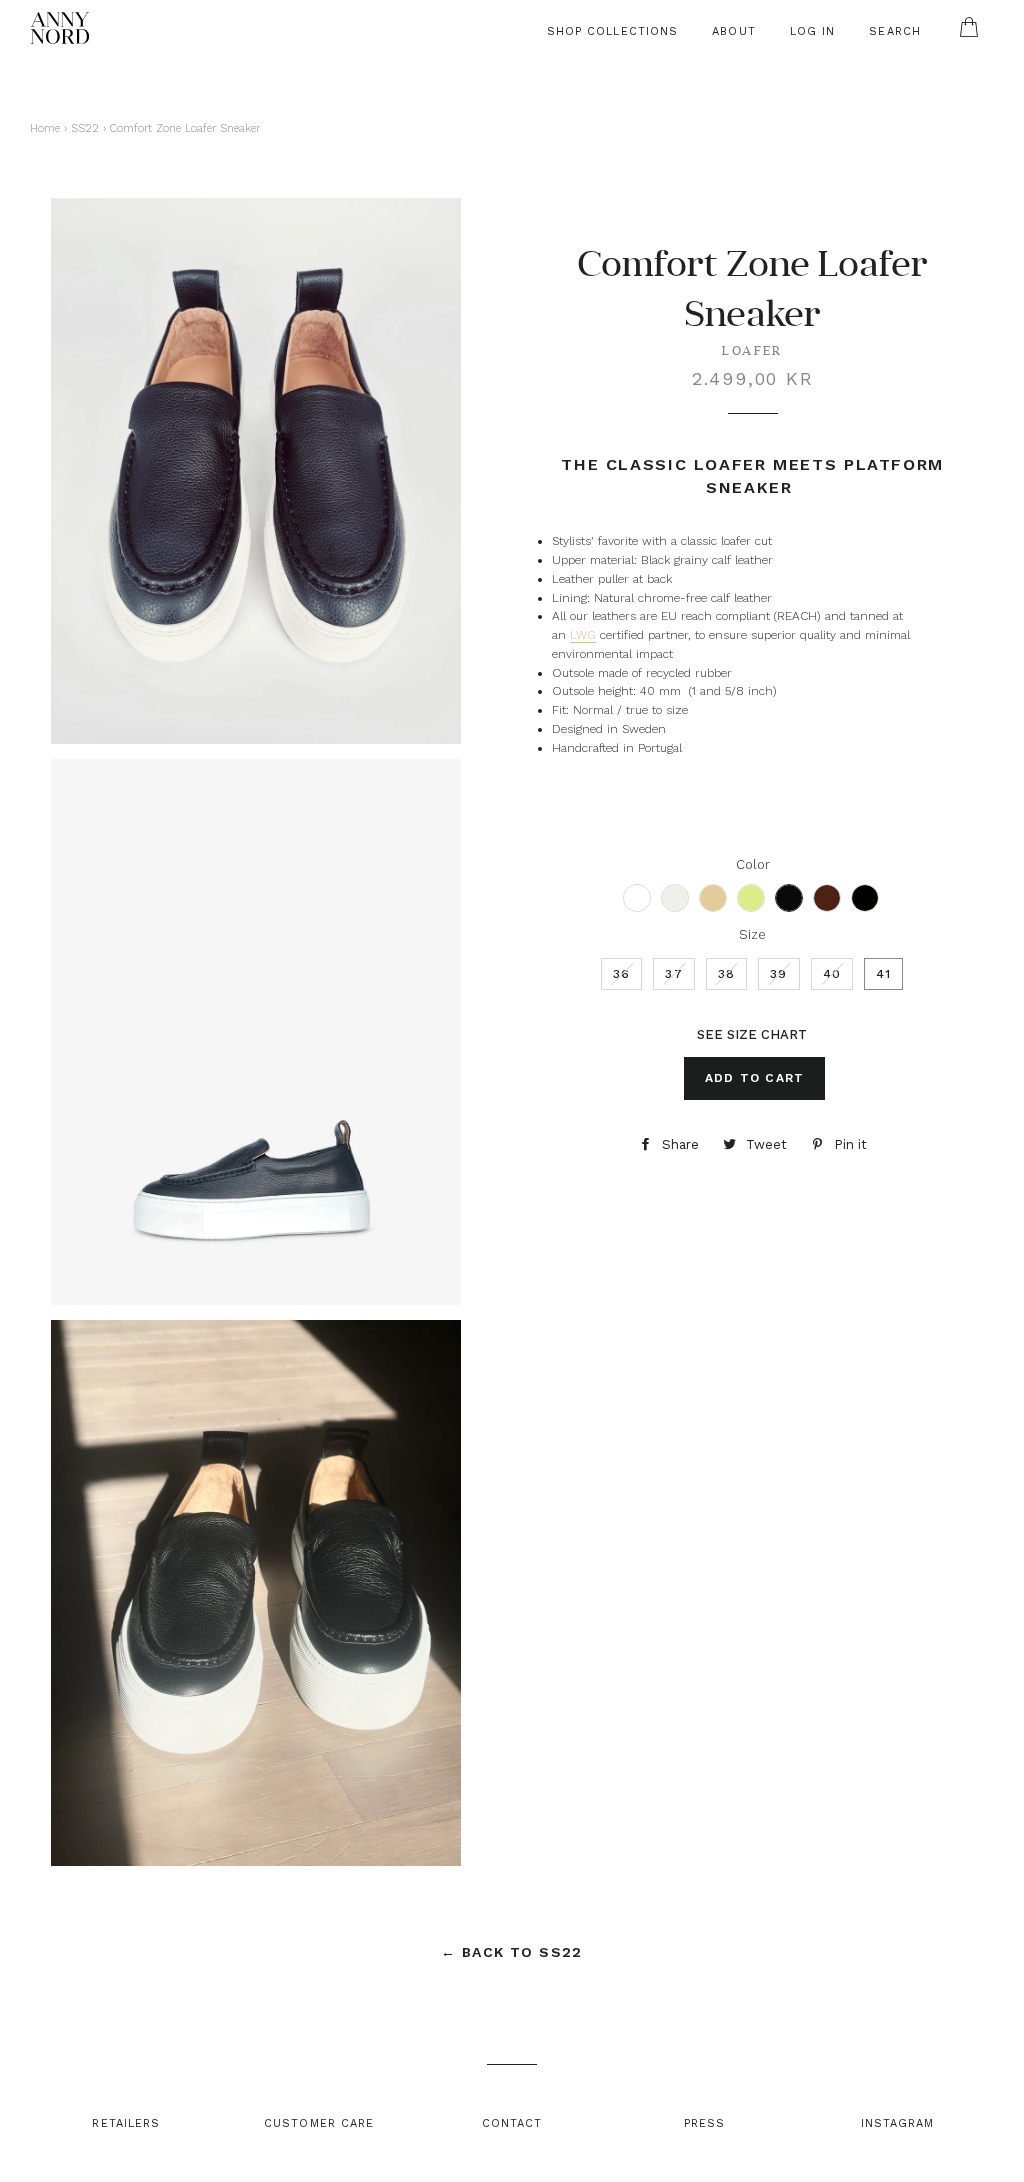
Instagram (898, 2123)
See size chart (752, 1034)
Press (705, 2123)
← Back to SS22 (512, 1952)
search (895, 31)
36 (621, 974)
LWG (583, 635)
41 (883, 974)
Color (753, 864)
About (734, 31)
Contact (512, 2123)
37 (673, 974)
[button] (637, 898)
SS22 (85, 128)
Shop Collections (613, 31)
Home (45, 128)
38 (726, 974)
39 (778, 974)
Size (752, 934)
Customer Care (319, 2123)
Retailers (126, 2123)
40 (832, 974)
